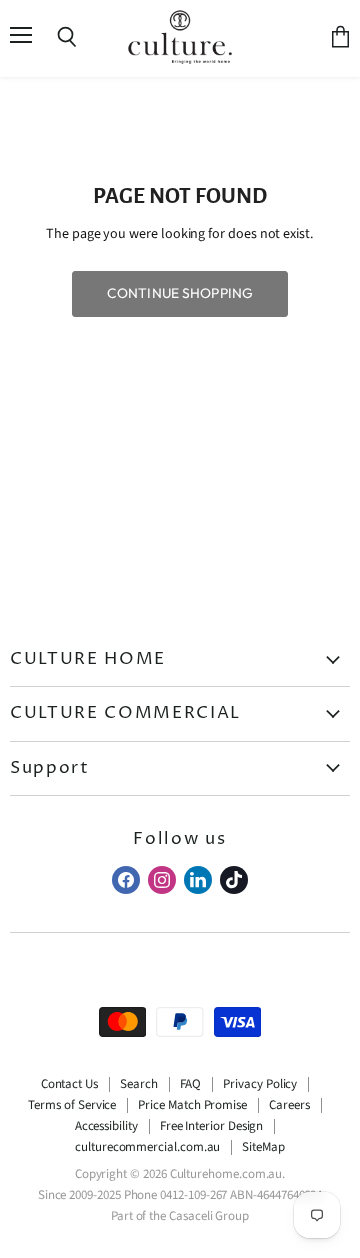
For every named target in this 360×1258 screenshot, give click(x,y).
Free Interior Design (212, 1126)
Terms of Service (72, 1105)
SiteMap (263, 1147)
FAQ (191, 1084)
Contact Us (69, 1084)
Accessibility (106, 1126)
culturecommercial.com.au (147, 1147)
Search (139, 1084)
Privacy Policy (260, 1084)
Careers (289, 1105)
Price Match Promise (192, 1105)
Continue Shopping (180, 293)
